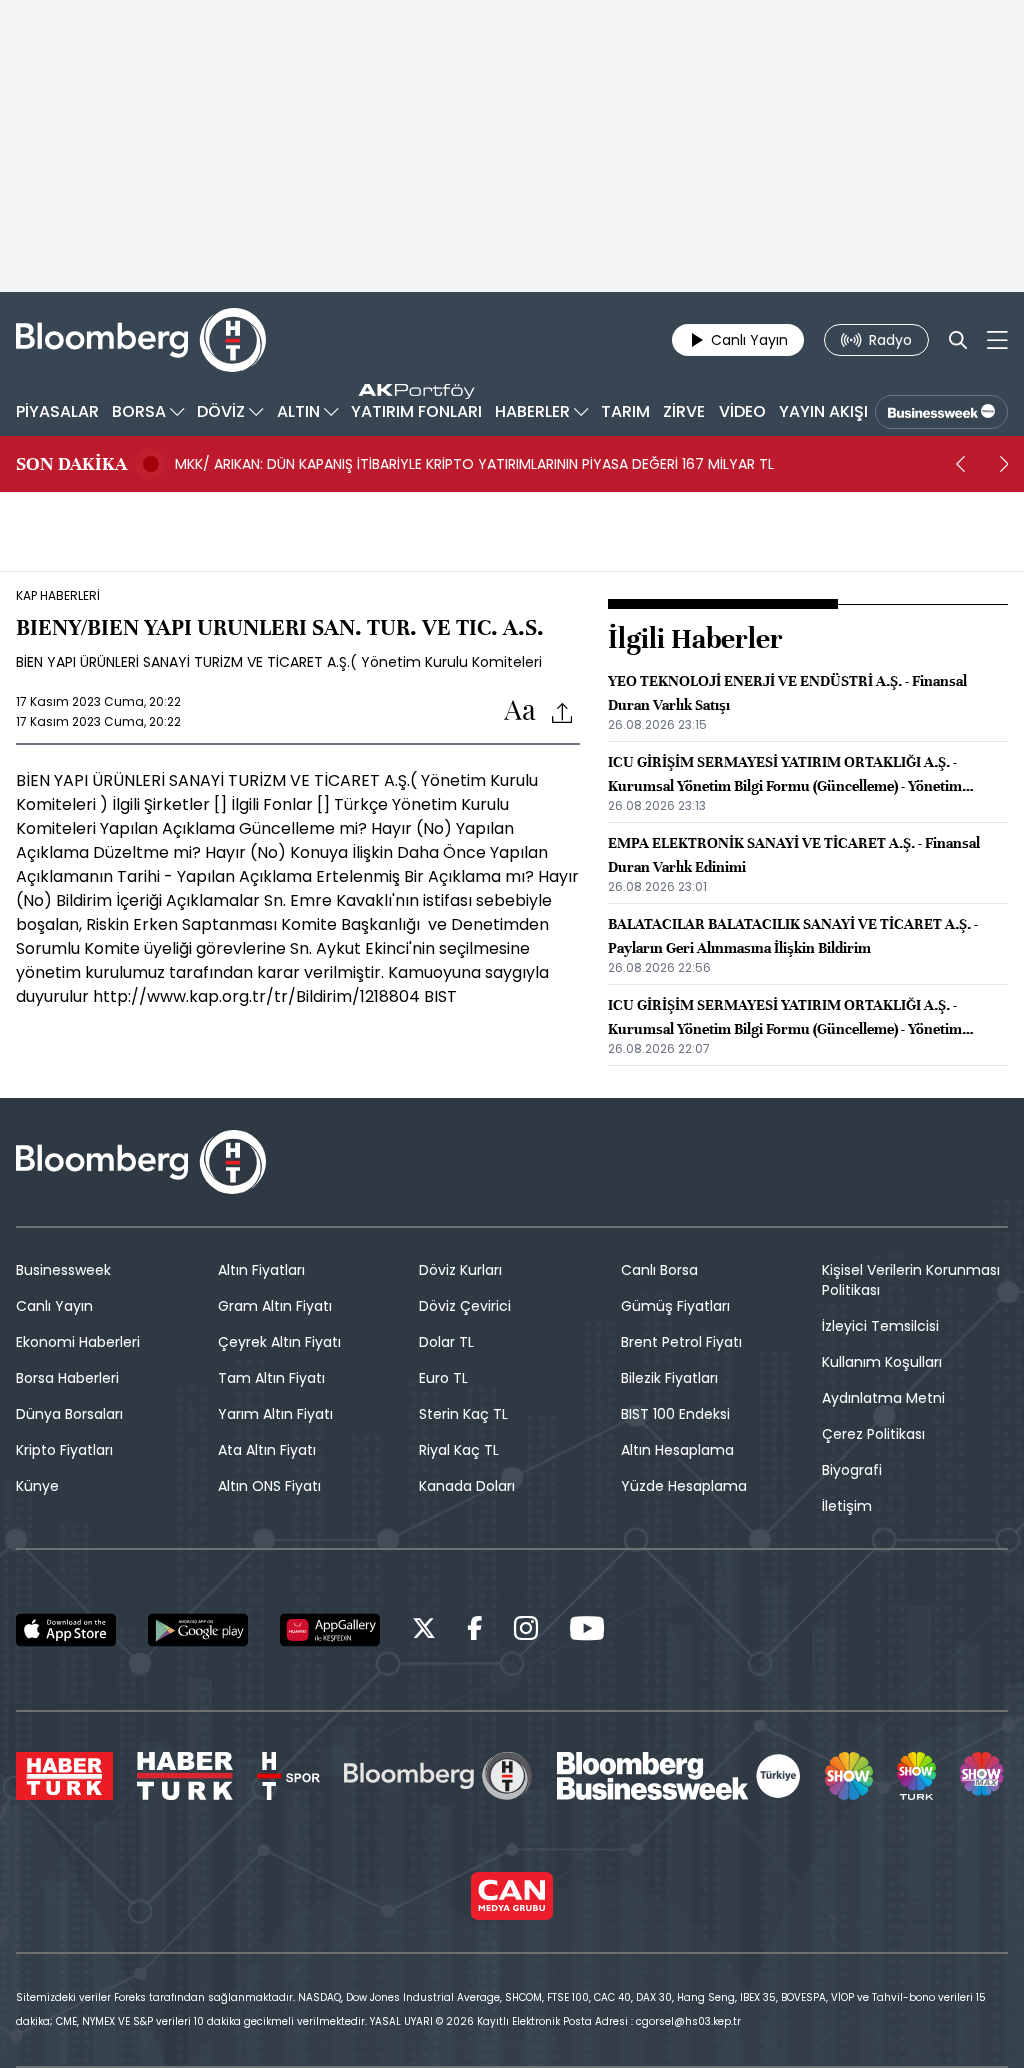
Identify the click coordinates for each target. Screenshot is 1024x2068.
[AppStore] (66, 1630)
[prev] (960, 464)
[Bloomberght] (141, 340)
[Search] (958, 340)
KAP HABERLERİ (58, 596)
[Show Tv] (849, 1776)
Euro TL (443, 1378)
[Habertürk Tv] (185, 1776)
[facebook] (475, 1631)
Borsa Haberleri (67, 1378)
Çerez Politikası (873, 1434)
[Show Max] (984, 1776)
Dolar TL (446, 1342)
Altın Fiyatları (261, 1270)
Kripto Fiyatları (64, 1450)
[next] (1004, 464)
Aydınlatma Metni (883, 1398)
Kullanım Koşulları (882, 1362)
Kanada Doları (467, 1486)
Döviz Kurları (460, 1270)
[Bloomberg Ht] (438, 1776)
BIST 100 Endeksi (675, 1414)
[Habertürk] (64, 1776)
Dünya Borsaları (69, 1414)
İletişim (847, 1506)
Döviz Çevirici (465, 1306)
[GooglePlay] (198, 1630)
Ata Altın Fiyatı (267, 1450)
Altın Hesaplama (677, 1450)
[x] (424, 1631)
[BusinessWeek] (941, 412)
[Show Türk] (916, 1776)
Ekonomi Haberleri (78, 1342)
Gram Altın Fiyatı (275, 1306)
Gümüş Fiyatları (675, 1306)
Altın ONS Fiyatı (269, 1486)
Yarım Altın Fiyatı (275, 1414)
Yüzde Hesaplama (684, 1486)
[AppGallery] (330, 1630)
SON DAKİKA (71, 464)
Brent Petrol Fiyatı (681, 1342)
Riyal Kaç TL (459, 1450)
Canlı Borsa (659, 1270)
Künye (37, 1486)
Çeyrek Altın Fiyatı (279, 1342)
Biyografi (852, 1470)
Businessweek (63, 1270)
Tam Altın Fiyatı (271, 1378)
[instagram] (526, 1631)
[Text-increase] (520, 711)
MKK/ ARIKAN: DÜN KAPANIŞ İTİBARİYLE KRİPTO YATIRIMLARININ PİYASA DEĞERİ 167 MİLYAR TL (474, 464)
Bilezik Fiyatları (669, 1378)
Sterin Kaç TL (463, 1414)
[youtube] (587, 1631)
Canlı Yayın (54, 1306)
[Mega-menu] (997, 340)
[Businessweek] (679, 1776)
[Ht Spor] (288, 1776)
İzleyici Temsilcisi (880, 1326)
